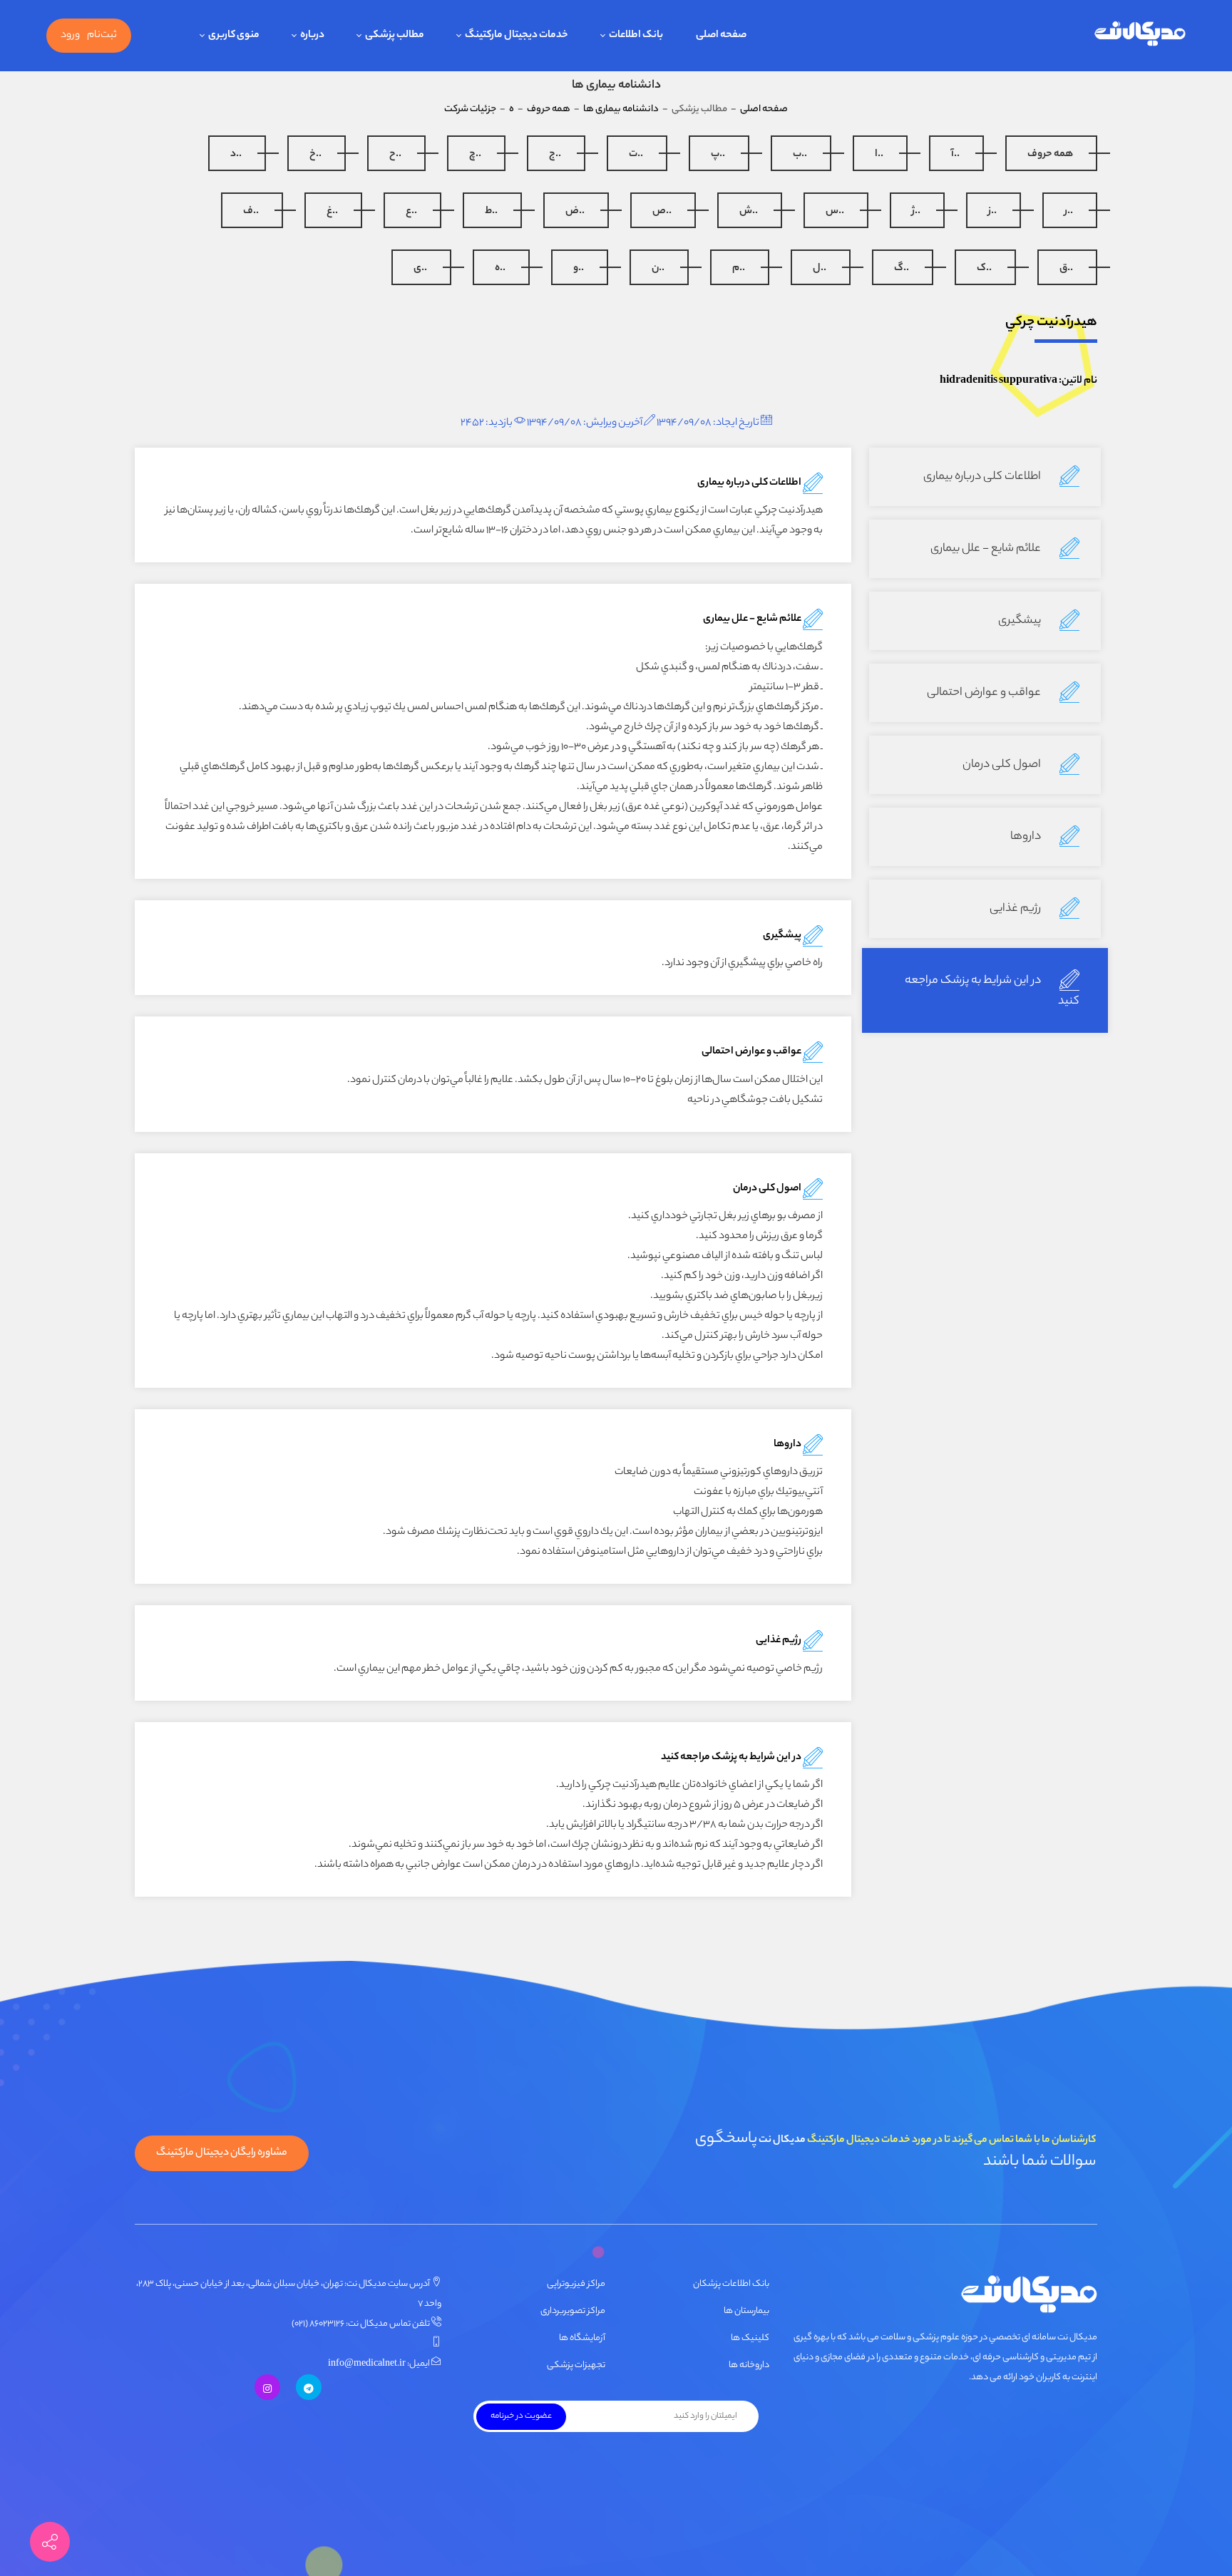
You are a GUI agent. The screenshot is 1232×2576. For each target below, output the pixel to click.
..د (236, 155)
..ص (662, 212)
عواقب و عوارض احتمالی (985, 693)
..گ (902, 269)
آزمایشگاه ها (582, 2338)
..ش (749, 212)
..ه (500, 269)
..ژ (916, 212)
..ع (411, 212)
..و (579, 269)
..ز (992, 212)
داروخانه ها (749, 2365)
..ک (984, 269)
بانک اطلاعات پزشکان (731, 2284)
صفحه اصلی (764, 109)
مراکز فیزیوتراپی (576, 2284)
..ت (636, 155)
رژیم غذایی (1016, 909)
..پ (718, 155)
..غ (332, 212)
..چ (475, 155)
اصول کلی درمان (1003, 765)
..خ (315, 155)
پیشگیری (1021, 621)
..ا (879, 155)
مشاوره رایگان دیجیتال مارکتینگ (222, 2153)
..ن (658, 269)
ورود (70, 36)
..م (739, 269)
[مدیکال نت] (1139, 36)
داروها (1027, 837)
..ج (555, 155)
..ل (820, 269)
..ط (491, 212)
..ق (1066, 269)
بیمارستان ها (746, 2311)
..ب (800, 155)
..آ (955, 155)
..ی (420, 269)
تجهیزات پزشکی (576, 2365)
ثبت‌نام (102, 36)
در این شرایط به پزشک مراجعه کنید (992, 991)
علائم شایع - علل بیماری (987, 549)
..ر (1069, 212)
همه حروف (1050, 155)
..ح (395, 155)
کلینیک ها (750, 2338)
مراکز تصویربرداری (573, 2311)
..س (835, 212)
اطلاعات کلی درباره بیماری (983, 477)
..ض (575, 212)
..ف (251, 212)
